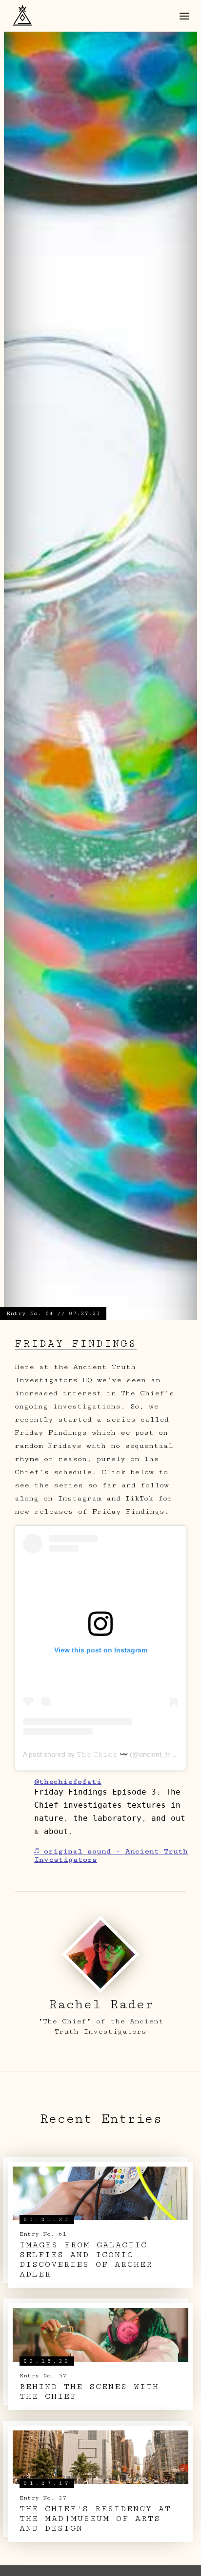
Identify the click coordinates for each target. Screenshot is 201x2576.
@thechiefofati (68, 1782)
